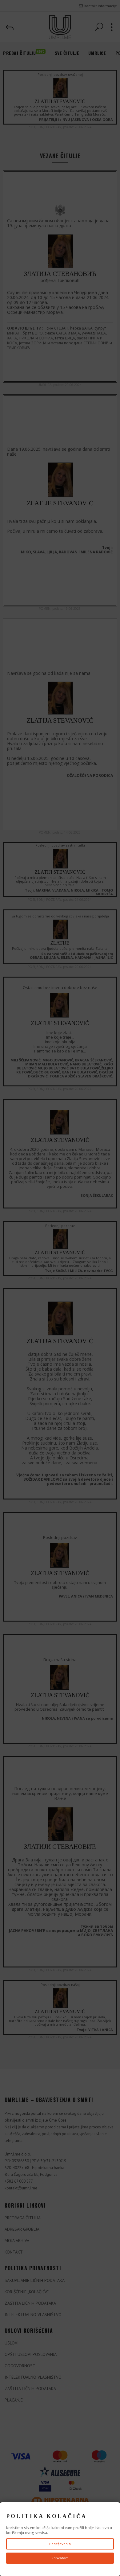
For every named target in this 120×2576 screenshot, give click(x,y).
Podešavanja (60, 2544)
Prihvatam (60, 2558)
